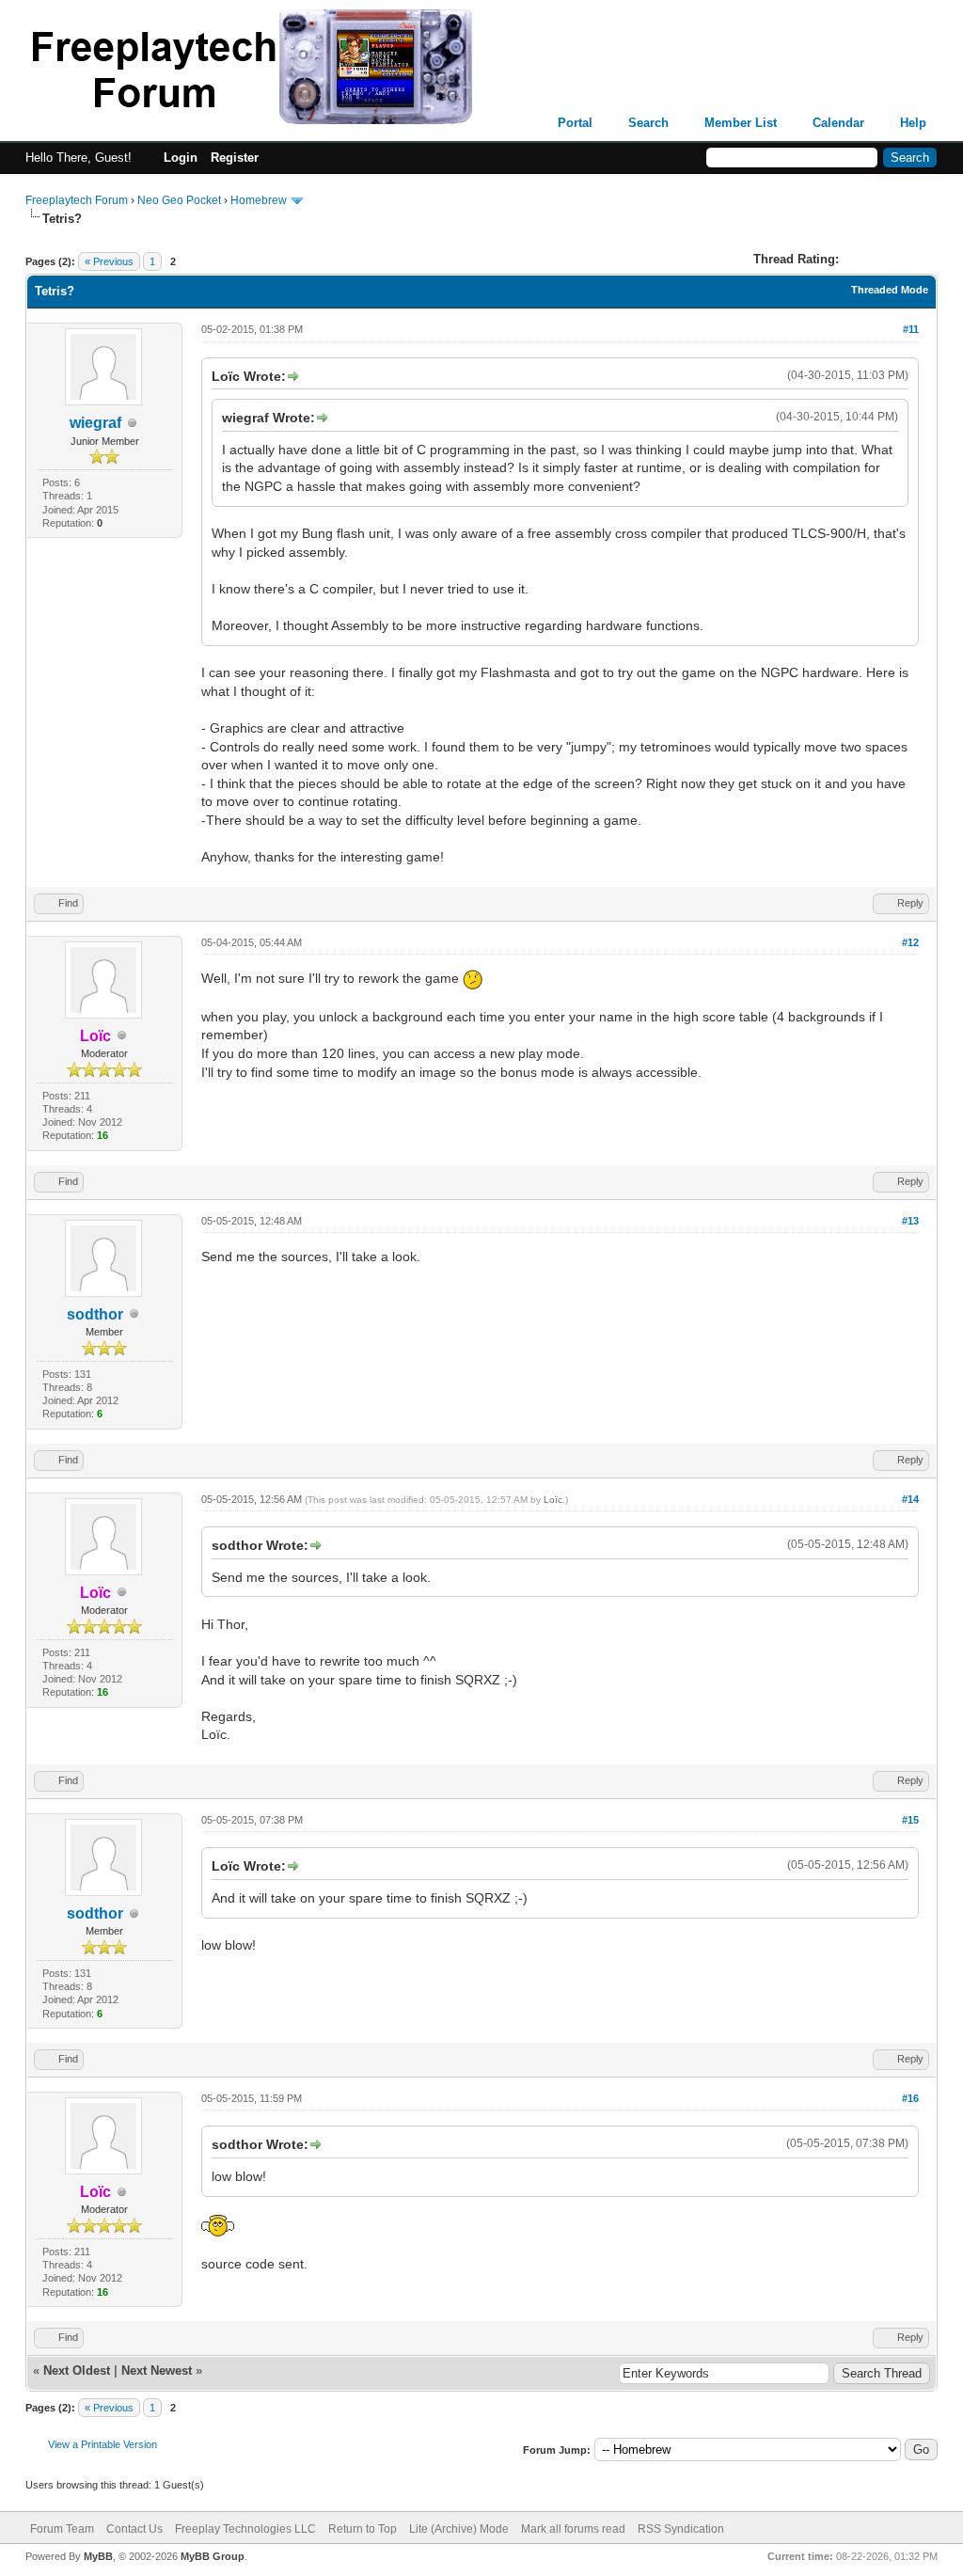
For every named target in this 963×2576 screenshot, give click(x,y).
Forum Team (62, 2529)
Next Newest (157, 2371)
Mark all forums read (573, 2529)
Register (235, 158)
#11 (911, 329)
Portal (575, 123)
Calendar (838, 123)
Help (913, 123)
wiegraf (95, 423)
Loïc (553, 1500)
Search (648, 123)
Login (181, 158)
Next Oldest (77, 2371)
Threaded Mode (890, 290)
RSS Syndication (681, 2529)
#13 (910, 1221)
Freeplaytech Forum (77, 200)
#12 (910, 942)
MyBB (98, 2556)
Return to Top (363, 2529)
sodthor (95, 1314)
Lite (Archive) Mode (459, 2529)
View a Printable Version (103, 2444)
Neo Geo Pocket (179, 200)
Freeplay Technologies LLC (245, 2529)
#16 (910, 2098)
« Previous (109, 261)
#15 (910, 1820)
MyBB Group (213, 2556)
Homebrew (259, 200)
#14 (910, 1499)
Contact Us (134, 2529)
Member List (741, 123)
